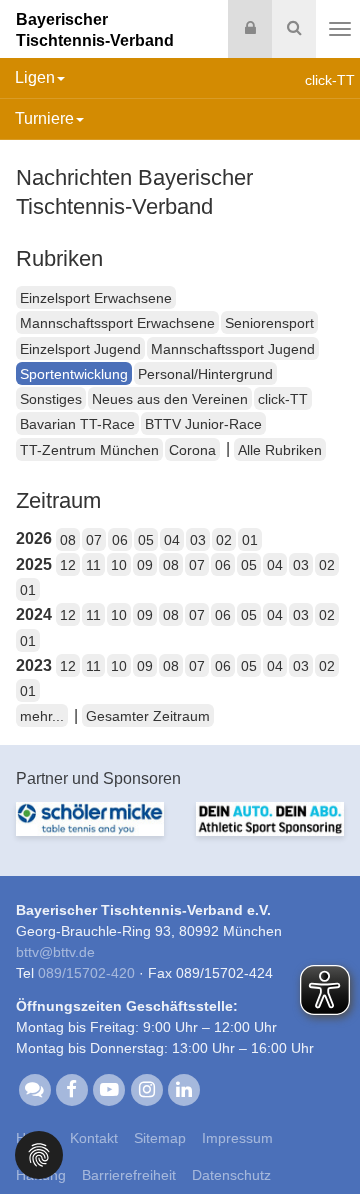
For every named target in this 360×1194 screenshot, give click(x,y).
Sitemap (160, 1138)
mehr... (42, 716)
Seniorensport (269, 323)
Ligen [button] (35, 77)
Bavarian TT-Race (77, 424)
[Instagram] (146, 1088)
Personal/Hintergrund (205, 374)
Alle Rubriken (280, 450)
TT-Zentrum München (89, 450)
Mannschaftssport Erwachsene (117, 323)
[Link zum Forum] (34, 1088)
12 (68, 565)
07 (94, 540)
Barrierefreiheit (129, 1175)
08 (68, 540)
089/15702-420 (86, 973)
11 (93, 565)
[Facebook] (71, 1088)
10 (119, 565)
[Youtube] (109, 1088)
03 (198, 540)
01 (250, 540)
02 (224, 540)
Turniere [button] (44, 118)
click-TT (283, 399)
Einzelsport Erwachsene (96, 298)
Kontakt (94, 1138)
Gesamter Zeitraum (148, 716)
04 (172, 540)
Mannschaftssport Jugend (233, 349)
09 (145, 565)
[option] (90, 830)
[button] (39, 1153)
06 (120, 540)
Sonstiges (51, 399)
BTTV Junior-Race (203, 424)
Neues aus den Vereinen (170, 399)
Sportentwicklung (74, 374)
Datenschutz (231, 1175)
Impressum (237, 1138)
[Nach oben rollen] (320, 1138)
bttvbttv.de (55, 952)
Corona (192, 450)
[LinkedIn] (183, 1088)
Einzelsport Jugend (80, 349)
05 (146, 540)
